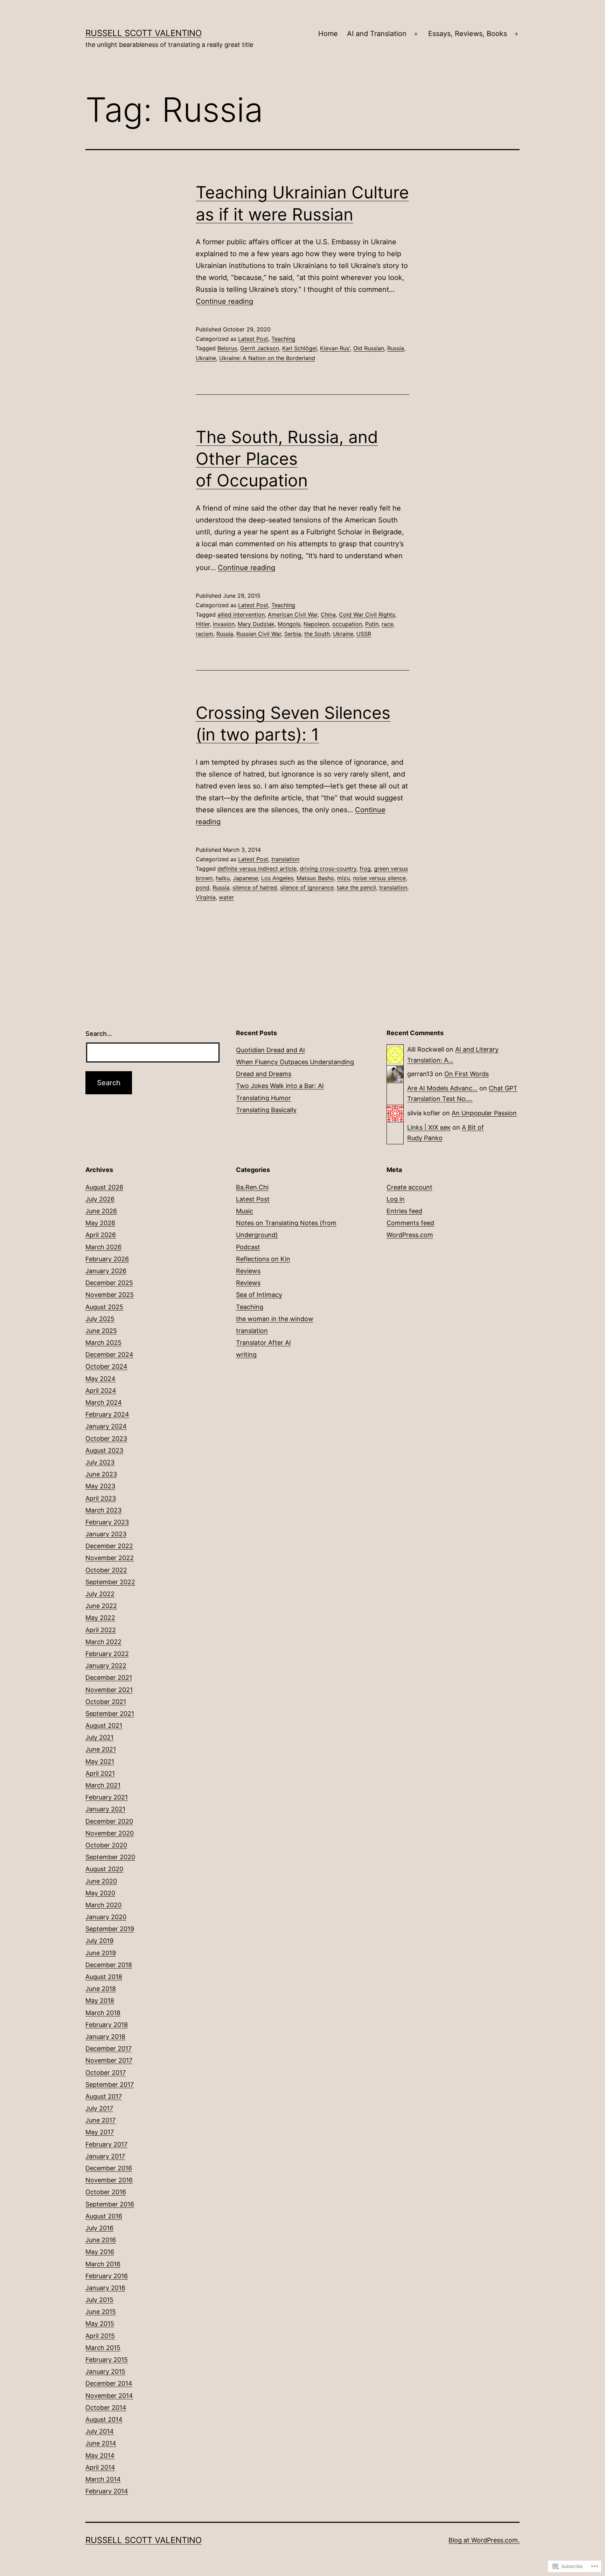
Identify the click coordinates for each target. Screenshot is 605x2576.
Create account (409, 1187)
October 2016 (106, 2192)
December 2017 (109, 2048)
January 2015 (105, 2371)
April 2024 (101, 1391)
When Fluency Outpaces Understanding (295, 1062)
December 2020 (109, 1821)
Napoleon (316, 624)
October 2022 (106, 1570)
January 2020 (106, 1917)
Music (245, 1211)
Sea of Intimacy (259, 1295)
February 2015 (107, 2360)
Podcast (248, 1247)
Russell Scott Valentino (144, 33)
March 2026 (103, 1247)
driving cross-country (328, 869)
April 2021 (100, 1773)
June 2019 (101, 1953)
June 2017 (100, 2120)
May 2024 (100, 1379)
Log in (396, 1199)
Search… (99, 1034)
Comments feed (410, 1223)
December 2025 (109, 1283)
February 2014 (107, 2491)
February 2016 (107, 2276)
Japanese (245, 878)
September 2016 (110, 2204)
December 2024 (109, 1354)
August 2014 (104, 2419)
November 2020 (110, 1833)
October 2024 (106, 1366)
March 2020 (103, 1905)
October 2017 (106, 2073)
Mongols (289, 624)
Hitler (203, 624)
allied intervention (241, 615)
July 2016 (99, 2228)
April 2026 (101, 1235)
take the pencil (356, 887)
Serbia (293, 634)
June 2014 (101, 2443)
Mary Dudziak (256, 624)
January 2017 (105, 2156)
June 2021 (101, 1749)
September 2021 (110, 1714)
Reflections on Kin (263, 1259)
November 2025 (110, 1295)
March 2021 (103, 1785)
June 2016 (101, 2240)
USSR (364, 634)
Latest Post (253, 339)
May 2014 (100, 2455)
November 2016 (109, 2180)
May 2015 (100, 2324)
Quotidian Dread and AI (270, 1050)
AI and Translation (377, 34)
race (387, 624)
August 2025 (104, 1307)
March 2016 (103, 2264)
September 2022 (110, 1582)
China (328, 615)
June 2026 (101, 1211)
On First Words (467, 1074)
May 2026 (100, 1223)
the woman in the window (275, 1319)
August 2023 (104, 1450)
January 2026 (106, 1271)
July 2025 (100, 1319)
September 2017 (110, 2084)
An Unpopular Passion (484, 1113)
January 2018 (105, 2037)
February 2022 (107, 1654)
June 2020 (101, 1881)
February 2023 (107, 1522)
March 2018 (103, 2013)
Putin (372, 624)
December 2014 (109, 2383)
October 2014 (106, 2407)
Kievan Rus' (335, 348)
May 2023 (100, 1486)
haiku (223, 878)
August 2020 (104, 1869)
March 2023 (103, 1510)
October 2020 (106, 1845)
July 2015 (99, 2300)
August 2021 (104, 1725)
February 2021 (107, 1797)
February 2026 (107, 1259)
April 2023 (101, 1498)
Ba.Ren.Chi (252, 1187)
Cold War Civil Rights (367, 615)
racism (204, 634)
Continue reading (224, 301)
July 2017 (99, 2108)
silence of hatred (255, 887)
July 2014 (100, 2431)
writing (246, 1354)
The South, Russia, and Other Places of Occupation (287, 459)
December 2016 (109, 2168)
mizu (343, 878)
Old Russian (369, 348)
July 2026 (100, 1199)
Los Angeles (277, 878)
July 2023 (100, 1462)
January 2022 (106, 1666)
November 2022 (110, 1558)
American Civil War (293, 615)
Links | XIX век (429, 1127)
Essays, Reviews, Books (468, 34)
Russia (396, 348)
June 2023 (101, 1474)
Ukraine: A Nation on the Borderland (267, 358)
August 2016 (104, 2216)
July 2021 (99, 1737)
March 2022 (103, 1642)
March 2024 (104, 1402)
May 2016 (100, 2252)
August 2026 (104, 1187)
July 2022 (100, 1594)
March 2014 (103, 2479)
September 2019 (110, 1929)
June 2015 (101, 2312)
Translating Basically (266, 1110)
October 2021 (106, 1702)
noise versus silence (379, 878)
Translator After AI (263, 1343)
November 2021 (109, 1690)
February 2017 (106, 2144)
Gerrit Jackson (260, 348)
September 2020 (110, 1857)
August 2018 (104, 1977)
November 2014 (109, 2396)
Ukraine (206, 358)
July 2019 (99, 1941)
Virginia (206, 897)
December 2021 (109, 1677)
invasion (224, 624)
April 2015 (100, 2336)
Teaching (283, 339)
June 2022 (101, 1606)
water (226, 897)
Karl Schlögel (300, 348)
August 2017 (104, 2096)
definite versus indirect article (257, 869)
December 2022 (109, 1546)
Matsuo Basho (315, 878)
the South (317, 634)
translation (285, 859)
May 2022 (100, 1618)
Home (328, 34)
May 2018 (100, 2001)
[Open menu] (416, 34)
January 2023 (106, 1534)
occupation (347, 624)
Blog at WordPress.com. (484, 2540)
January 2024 (106, 1426)
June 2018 (101, 1989)
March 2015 (103, 2348)
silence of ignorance (307, 887)
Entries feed (404, 1211)
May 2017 (100, 2132)
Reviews (248, 1271)
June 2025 (101, 1331)
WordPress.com (410, 1235)
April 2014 (100, 2467)
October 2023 (106, 1438)
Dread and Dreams (264, 1074)
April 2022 (101, 1630)
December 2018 (109, 1965)
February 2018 (107, 2025)
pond (203, 887)
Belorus (227, 348)
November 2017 (109, 2060)
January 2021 (105, 1809)
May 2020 (100, 1893)
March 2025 (103, 1343)
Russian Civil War (259, 634)
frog (365, 869)
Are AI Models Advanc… (442, 1088)
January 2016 (105, 2288)
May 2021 (100, 1761)
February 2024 (107, 1414)
